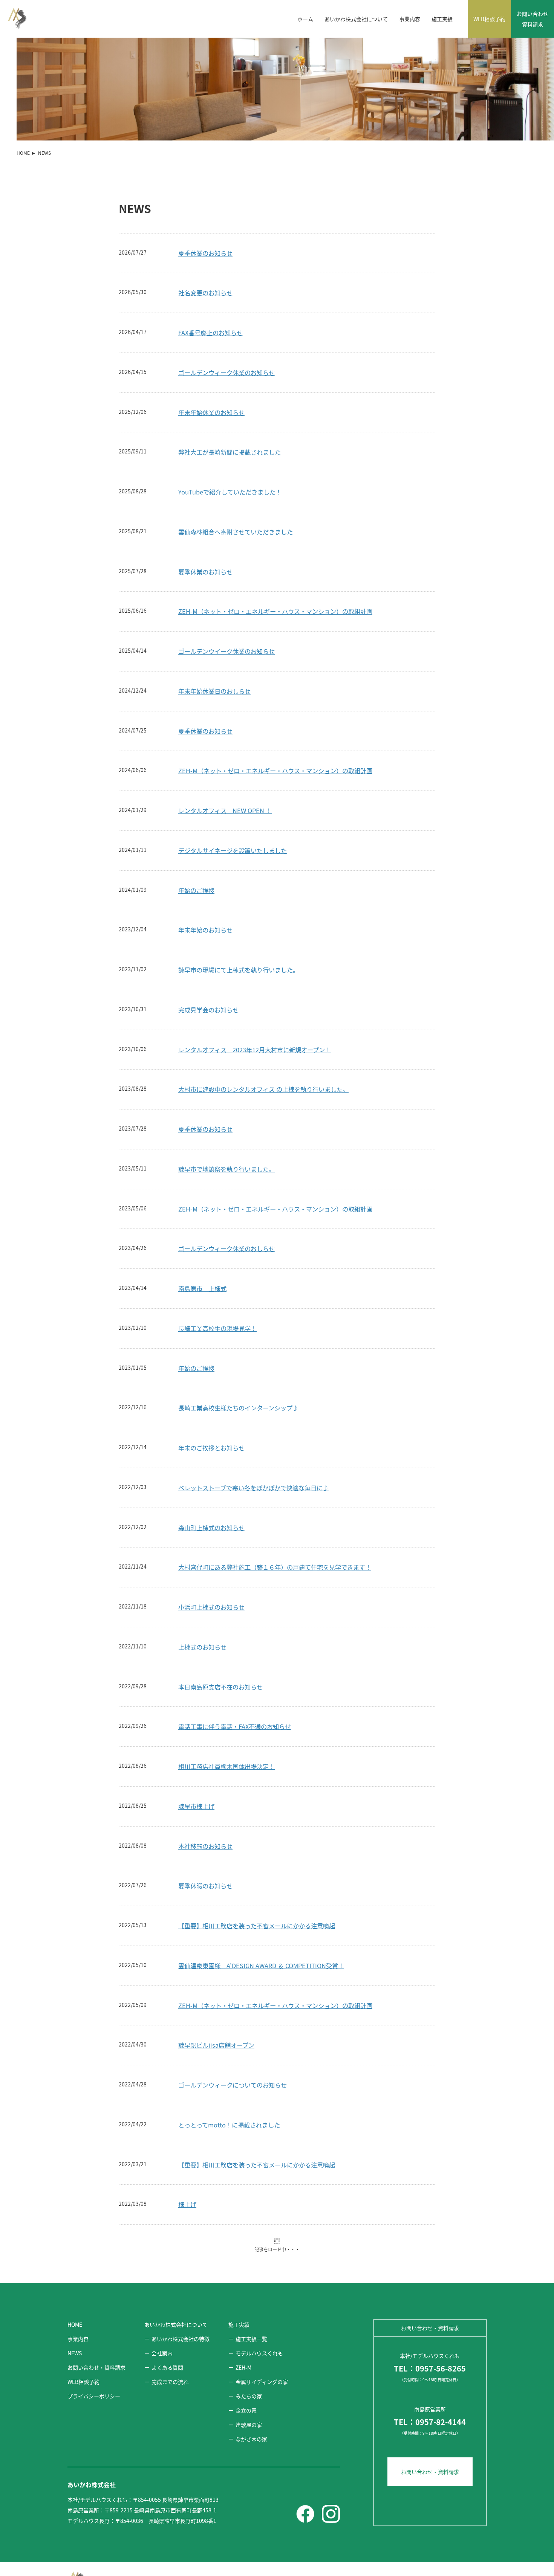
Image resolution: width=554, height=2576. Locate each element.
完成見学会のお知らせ (208, 940)
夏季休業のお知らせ (205, 183)
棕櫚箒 (187, 2533)
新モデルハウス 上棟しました (218, 2453)
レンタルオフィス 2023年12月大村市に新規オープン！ (255, 980)
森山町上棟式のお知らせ (211, 1458)
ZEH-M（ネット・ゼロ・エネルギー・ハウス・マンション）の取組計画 (275, 542)
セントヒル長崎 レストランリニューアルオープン (245, 2214)
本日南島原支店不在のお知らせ (220, 1617)
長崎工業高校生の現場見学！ (217, 1259)
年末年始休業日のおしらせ (214, 621)
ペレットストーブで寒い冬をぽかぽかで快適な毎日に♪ (253, 1418)
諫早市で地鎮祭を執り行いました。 (226, 1099)
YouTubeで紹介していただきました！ (230, 422)
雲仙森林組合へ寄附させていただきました (236, 462)
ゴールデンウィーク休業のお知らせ (226, 303)
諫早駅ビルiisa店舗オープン (216, 1975)
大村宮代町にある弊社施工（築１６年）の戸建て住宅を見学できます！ (275, 1497)
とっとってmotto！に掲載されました (229, 2055)
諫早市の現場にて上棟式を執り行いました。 (239, 900)
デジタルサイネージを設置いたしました (233, 781)
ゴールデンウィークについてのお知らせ (233, 2015)
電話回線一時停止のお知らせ (217, 2374)
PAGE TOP (543, 2565)
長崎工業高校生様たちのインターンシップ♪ (238, 1338)
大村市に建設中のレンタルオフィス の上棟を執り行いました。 (263, 1019)
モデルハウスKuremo (208, 2175)
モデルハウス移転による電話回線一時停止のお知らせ (251, 2334)
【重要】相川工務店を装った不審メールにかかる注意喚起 (257, 1856)
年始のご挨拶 (196, 821)
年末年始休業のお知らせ (211, 343)
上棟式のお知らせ (202, 1577)
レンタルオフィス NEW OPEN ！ (225, 741)
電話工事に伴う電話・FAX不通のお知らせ (235, 1657)
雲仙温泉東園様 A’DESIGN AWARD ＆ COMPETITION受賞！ (261, 1896)
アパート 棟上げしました (214, 2414)
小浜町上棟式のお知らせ (211, 1537)
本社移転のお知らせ (205, 1776)
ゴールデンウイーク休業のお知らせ (226, 581)
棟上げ (187, 2135)
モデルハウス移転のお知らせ (217, 2294)
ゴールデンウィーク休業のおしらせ (226, 1179)
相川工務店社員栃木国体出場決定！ (226, 1697)
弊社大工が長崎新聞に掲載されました (230, 382)
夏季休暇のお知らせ (205, 1816)
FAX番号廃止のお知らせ (210, 263)
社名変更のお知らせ (205, 223)
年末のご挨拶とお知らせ (211, 1378)
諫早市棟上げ (196, 1737)
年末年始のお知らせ (205, 860)
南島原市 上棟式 (202, 1219)
